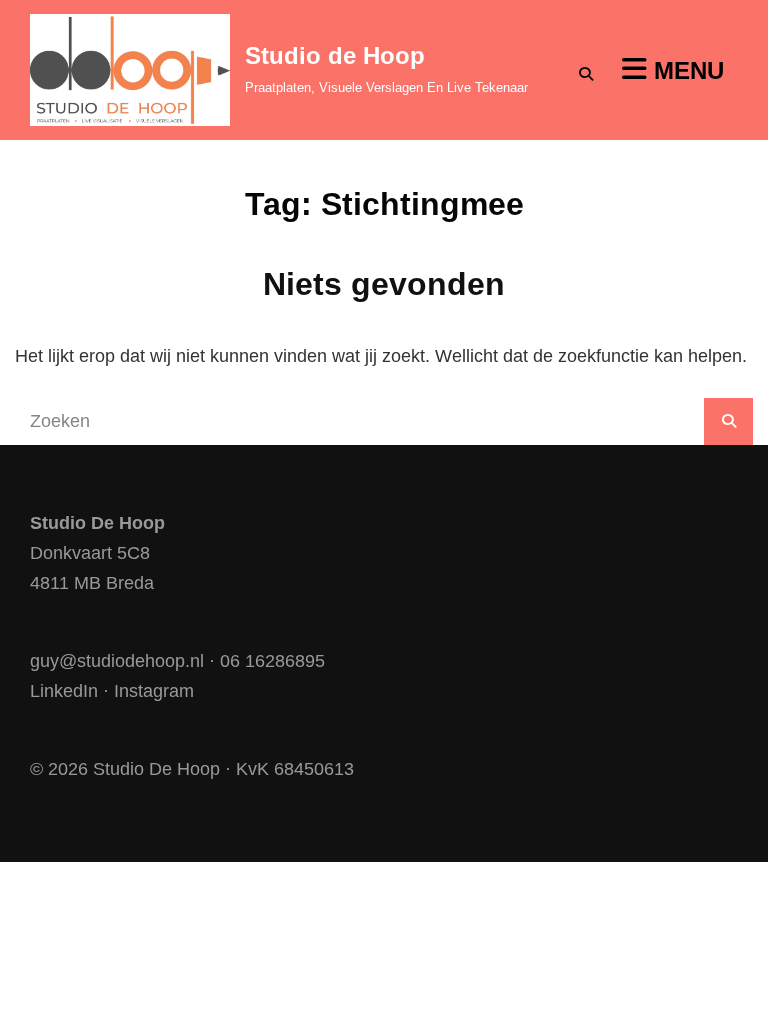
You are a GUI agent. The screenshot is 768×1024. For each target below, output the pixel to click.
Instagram (154, 691)
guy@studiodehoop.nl (117, 661)
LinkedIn (64, 691)
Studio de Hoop (335, 55)
